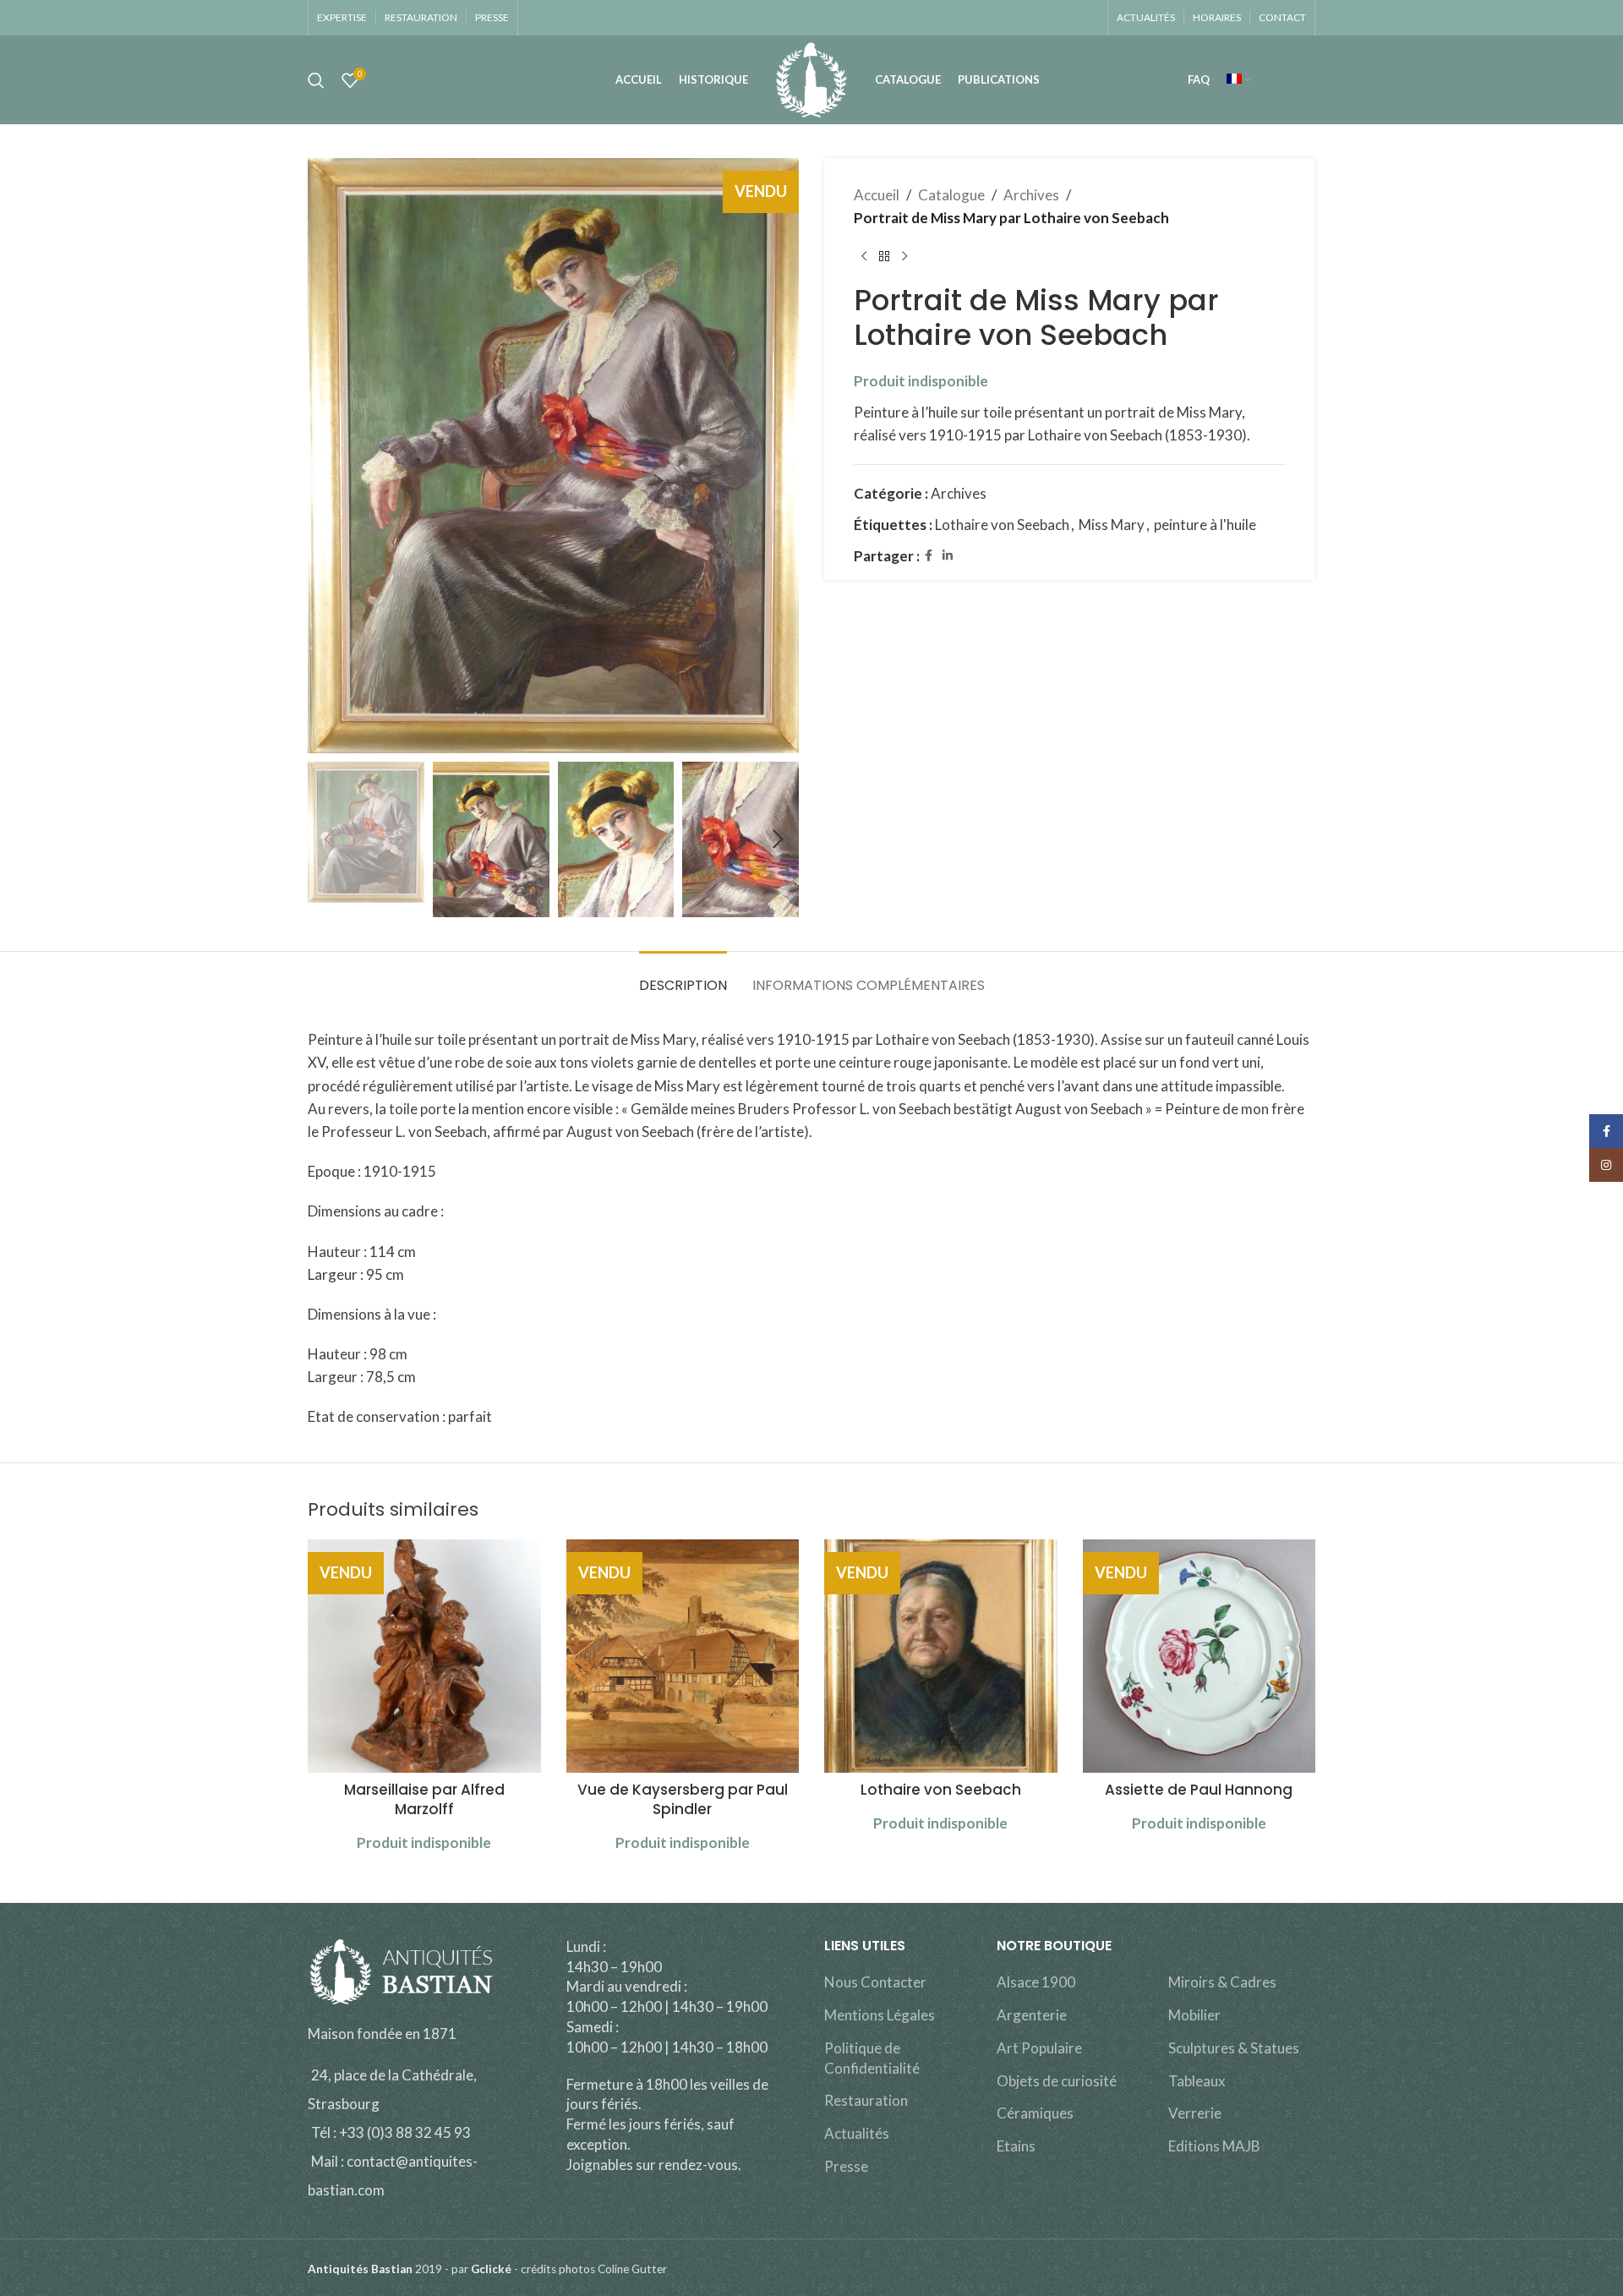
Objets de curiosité (1057, 2081)
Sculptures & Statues (1234, 2048)
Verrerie (1195, 2113)
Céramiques (1035, 2113)
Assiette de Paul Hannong (1199, 1790)
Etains (1016, 2146)
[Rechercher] (316, 80)
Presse (846, 2166)
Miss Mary (1112, 525)
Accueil (877, 195)
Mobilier (1194, 2015)
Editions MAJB (1214, 2146)
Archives (1031, 195)
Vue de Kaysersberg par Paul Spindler (683, 1800)
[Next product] (904, 256)
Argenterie (1032, 2015)
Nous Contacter (875, 1982)
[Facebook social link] (929, 556)
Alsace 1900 (1036, 1982)
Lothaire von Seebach (1002, 525)
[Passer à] (1238, 80)
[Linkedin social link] (948, 556)
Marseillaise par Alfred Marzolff (424, 1800)
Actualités (857, 2133)
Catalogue (951, 195)
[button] (329, 839)
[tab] (683, 977)
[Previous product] (864, 256)
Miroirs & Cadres (1222, 1982)
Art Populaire (1039, 2048)
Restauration (866, 2100)
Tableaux (1197, 2081)
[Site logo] (811, 78)
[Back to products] (884, 256)
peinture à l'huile (1205, 525)
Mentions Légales (880, 2015)
